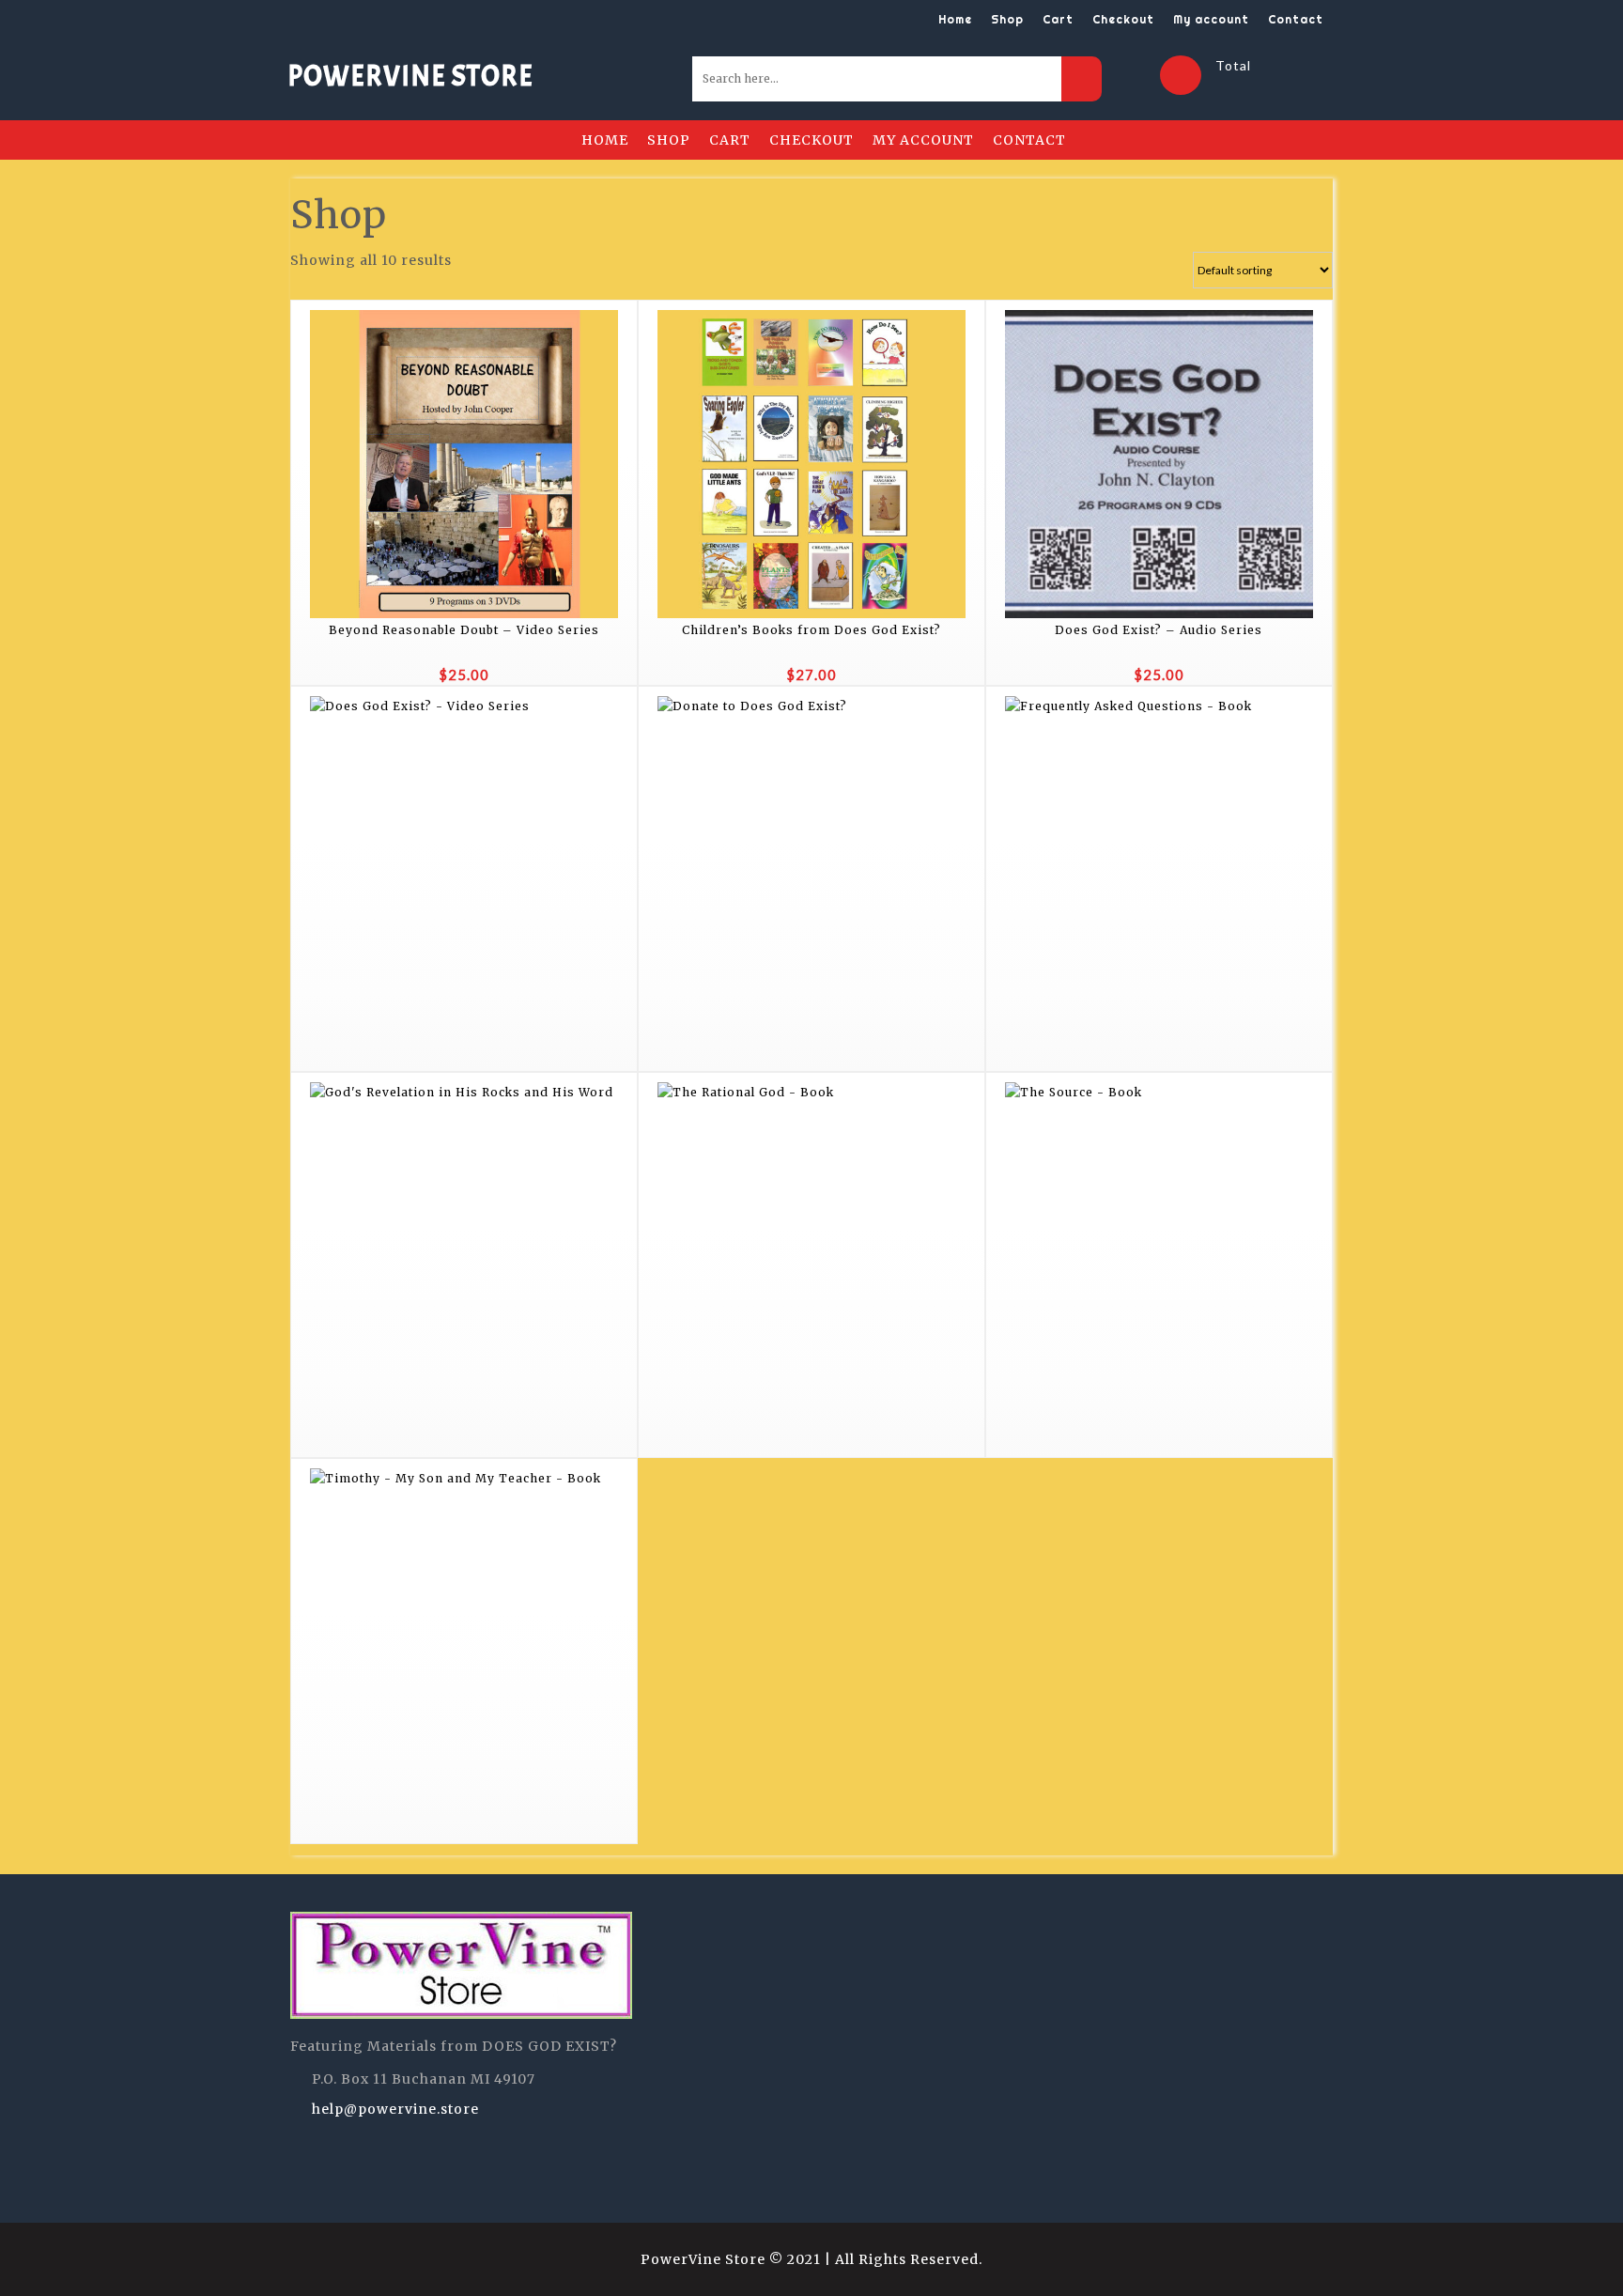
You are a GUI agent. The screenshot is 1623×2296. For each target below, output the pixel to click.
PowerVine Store (410, 76)
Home (955, 19)
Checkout (1123, 19)
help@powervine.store (395, 2109)
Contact (1296, 19)
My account (1211, 19)
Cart (1058, 19)
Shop (1007, 19)
